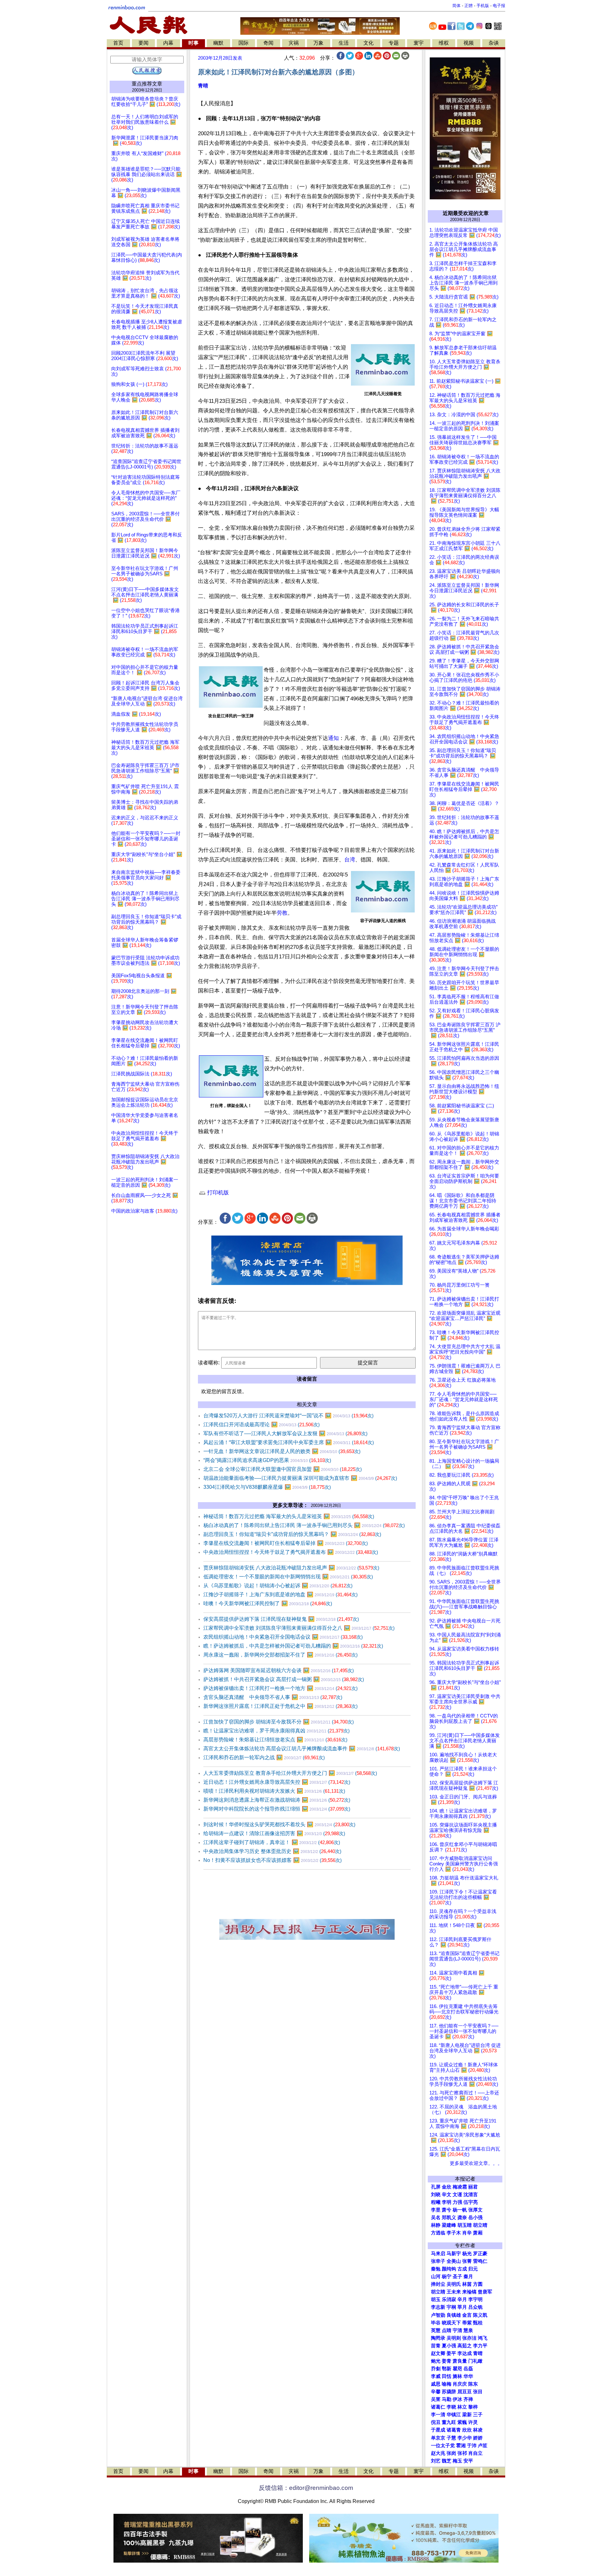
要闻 (143, 43)
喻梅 (447, 2384)
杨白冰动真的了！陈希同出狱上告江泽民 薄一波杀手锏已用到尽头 (304, 1525)
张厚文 (475, 2210)
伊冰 (457, 2399)
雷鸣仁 (480, 2261)
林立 (462, 2407)
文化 (368, 43)
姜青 (447, 2361)
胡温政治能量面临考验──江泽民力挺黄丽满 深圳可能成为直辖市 (300, 1478)
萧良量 (460, 2361)
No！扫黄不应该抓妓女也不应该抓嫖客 (273, 1860)
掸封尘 (438, 2284)
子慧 (451, 2438)
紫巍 (462, 2422)
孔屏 (436, 2187)
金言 (467, 2315)
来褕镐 (469, 2292)
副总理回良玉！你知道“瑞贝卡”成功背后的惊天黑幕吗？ (292, 1534)
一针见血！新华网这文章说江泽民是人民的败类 (282, 1451)
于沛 (472, 2446)
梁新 (467, 2415)
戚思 (436, 2384)
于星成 (438, 2430)
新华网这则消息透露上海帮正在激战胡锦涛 (277, 1800)
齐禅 (468, 2399)
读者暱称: (209, 1363)
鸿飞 (483, 2338)
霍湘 (461, 2446)
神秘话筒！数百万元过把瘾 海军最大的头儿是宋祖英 (289, 1516)
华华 (468, 2376)
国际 (244, 43)
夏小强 (449, 2346)
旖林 (457, 2376)
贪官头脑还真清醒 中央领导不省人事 (273, 1697)
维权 (444, 43)
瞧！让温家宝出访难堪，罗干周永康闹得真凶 (277, 1731)
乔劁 (436, 2369)
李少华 (465, 2438)
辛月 (462, 2299)
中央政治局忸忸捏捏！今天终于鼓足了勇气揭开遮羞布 (291, 1552)
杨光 (467, 2254)
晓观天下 (451, 2323)
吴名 (436, 2218)
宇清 (457, 2330)
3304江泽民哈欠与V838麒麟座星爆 (267, 1487)
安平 (468, 2461)
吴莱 (436, 2399)
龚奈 (462, 2218)
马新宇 (454, 2254)
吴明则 (454, 2338)
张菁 (467, 2261)
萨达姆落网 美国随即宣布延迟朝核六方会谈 (279, 1670)
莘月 (462, 2307)
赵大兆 (438, 2453)
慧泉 (468, 2330)
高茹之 (465, 2346)
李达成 (465, 2353)
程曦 (436, 2202)
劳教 (282, 913)
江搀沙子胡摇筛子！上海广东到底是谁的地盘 (280, 1594)
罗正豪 (480, 2254)
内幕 (168, 43)
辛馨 (436, 2392)
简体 (456, 6)
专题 (394, 43)
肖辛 (467, 2233)
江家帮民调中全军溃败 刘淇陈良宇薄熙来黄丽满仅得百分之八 (299, 1628)
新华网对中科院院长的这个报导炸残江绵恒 (277, 1809)
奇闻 (268, 43)
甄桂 (478, 2323)
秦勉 (436, 2269)
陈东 (473, 2384)
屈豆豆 (465, 2392)
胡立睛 (438, 2292)
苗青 (436, 2346)
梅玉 (457, 2461)
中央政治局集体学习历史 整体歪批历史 (272, 1851)
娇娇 (478, 2438)
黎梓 (473, 2407)
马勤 (447, 2399)
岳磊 (468, 2369)
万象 (318, 43)
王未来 (454, 2292)
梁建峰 (449, 2225)
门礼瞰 (475, 2361)
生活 (344, 43)
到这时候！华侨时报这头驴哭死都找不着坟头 (279, 1824)
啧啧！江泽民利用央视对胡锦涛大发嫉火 (274, 1791)
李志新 (438, 2307)
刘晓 (436, 2195)
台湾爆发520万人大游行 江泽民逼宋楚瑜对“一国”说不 (288, 1416)
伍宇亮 (471, 2202)
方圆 (478, 2284)
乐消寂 (449, 2299)
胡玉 (436, 2299)
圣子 (457, 2277)
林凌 (478, 2430)
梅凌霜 (460, 2187)
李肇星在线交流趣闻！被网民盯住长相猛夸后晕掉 (286, 1543)
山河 (436, 2277)
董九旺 (449, 2422)
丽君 (473, 2187)
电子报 (499, 6)
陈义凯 (480, 2315)
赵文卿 (438, 2353)
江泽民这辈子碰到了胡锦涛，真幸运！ (272, 1842)
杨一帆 (460, 2210)
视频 (469, 43)
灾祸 (294, 43)
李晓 (451, 2407)
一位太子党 (443, 2446)
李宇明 (475, 2299)
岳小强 (475, 2218)
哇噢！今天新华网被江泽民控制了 (268, 1603)
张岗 (451, 2453)
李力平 (480, 2346)
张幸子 (438, 2261)
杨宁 (447, 2277)
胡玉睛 (465, 2225)
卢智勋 (438, 2315)
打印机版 (217, 1193)
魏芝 (447, 2461)
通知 (333, 738)
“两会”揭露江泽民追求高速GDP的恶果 (267, 1460)
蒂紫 (467, 2323)
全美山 (454, 2261)
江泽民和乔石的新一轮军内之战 (264, 1757)
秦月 (468, 2277)
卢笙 (483, 2446)
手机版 (483, 6)
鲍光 (436, 2361)
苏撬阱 (449, 2392)
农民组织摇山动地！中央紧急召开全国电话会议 (283, 1637)
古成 (462, 2269)
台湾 (350, 860)
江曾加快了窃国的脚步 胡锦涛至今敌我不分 (279, 1722)
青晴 (203, 86)
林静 (436, 2225)
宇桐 (451, 2307)
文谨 (457, 2195)
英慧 (436, 2330)
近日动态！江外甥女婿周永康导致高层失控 (277, 1782)
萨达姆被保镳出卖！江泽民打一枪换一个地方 (280, 1688)
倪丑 (436, 2422)
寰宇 (419, 43)
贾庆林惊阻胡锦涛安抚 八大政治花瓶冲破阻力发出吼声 (291, 1568)
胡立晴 (480, 2225)
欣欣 (467, 2430)
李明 (447, 2202)
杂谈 (494, 43)
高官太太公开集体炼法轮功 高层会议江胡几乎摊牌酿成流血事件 (302, 1749)
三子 (478, 2415)
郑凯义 (449, 2218)
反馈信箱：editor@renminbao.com (306, 2488)
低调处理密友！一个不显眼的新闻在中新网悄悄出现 (288, 1577)
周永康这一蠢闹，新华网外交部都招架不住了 (280, 1655)
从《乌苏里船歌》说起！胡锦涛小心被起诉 (278, 1586)
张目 (478, 2392)
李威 (436, 2376)
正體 (469, 6)
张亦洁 (469, 2338)
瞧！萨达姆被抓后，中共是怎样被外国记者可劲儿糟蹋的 (293, 1646)
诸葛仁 (438, 2407)
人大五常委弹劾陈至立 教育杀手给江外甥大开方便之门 (290, 1773)
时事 (193, 43)
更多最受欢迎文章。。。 (476, 2163)
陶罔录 (438, 2338)
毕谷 (436, 2323)
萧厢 (478, 2233)
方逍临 (438, 2233)
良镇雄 (454, 2315)
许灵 (473, 2422)
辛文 (447, 2195)
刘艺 (436, 2461)
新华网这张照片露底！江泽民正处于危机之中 (280, 1706)
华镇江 (454, 2415)
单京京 (438, 2438)
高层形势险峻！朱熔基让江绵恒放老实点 (275, 1740)
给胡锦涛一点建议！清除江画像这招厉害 (274, 1833)
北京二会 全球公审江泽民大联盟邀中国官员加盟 (283, 1469)
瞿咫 (457, 2369)
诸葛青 (454, 2430)
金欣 (447, 2187)
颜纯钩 (449, 2269)
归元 (473, 2269)
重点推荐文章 (147, 84)
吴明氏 (454, 2284)
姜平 (451, 2353)
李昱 (436, 2210)
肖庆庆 (460, 2384)
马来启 (438, 2254)
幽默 (218, 43)
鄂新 (447, 2369)
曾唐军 (485, 2292)
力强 (457, 2202)
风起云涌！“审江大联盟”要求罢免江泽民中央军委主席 (289, 1442)
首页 (118, 43)
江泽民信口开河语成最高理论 (262, 1425)
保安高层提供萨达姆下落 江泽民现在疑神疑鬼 (281, 1619)
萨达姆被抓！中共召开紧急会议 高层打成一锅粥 (284, 1679)
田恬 (447, 2376)
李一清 (438, 2415)
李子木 (454, 2233)
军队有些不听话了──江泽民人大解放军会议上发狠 (285, 1433)
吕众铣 (475, 2307)
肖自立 (475, 2453)
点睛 (447, 2330)
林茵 (467, 2284)
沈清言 (471, 2195)
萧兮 (447, 2210)
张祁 (462, 2453)
